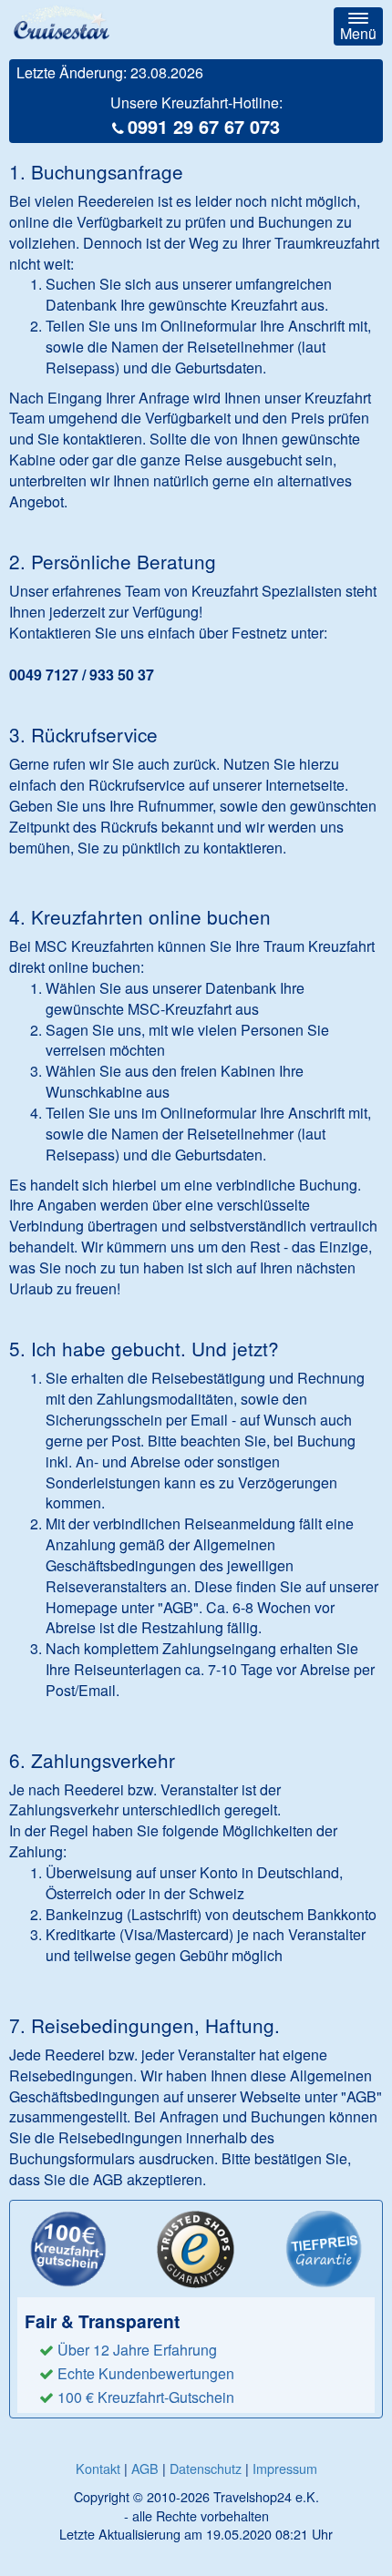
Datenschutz (206, 2468)
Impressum (285, 2468)
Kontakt (98, 2468)
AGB (145, 2468)
